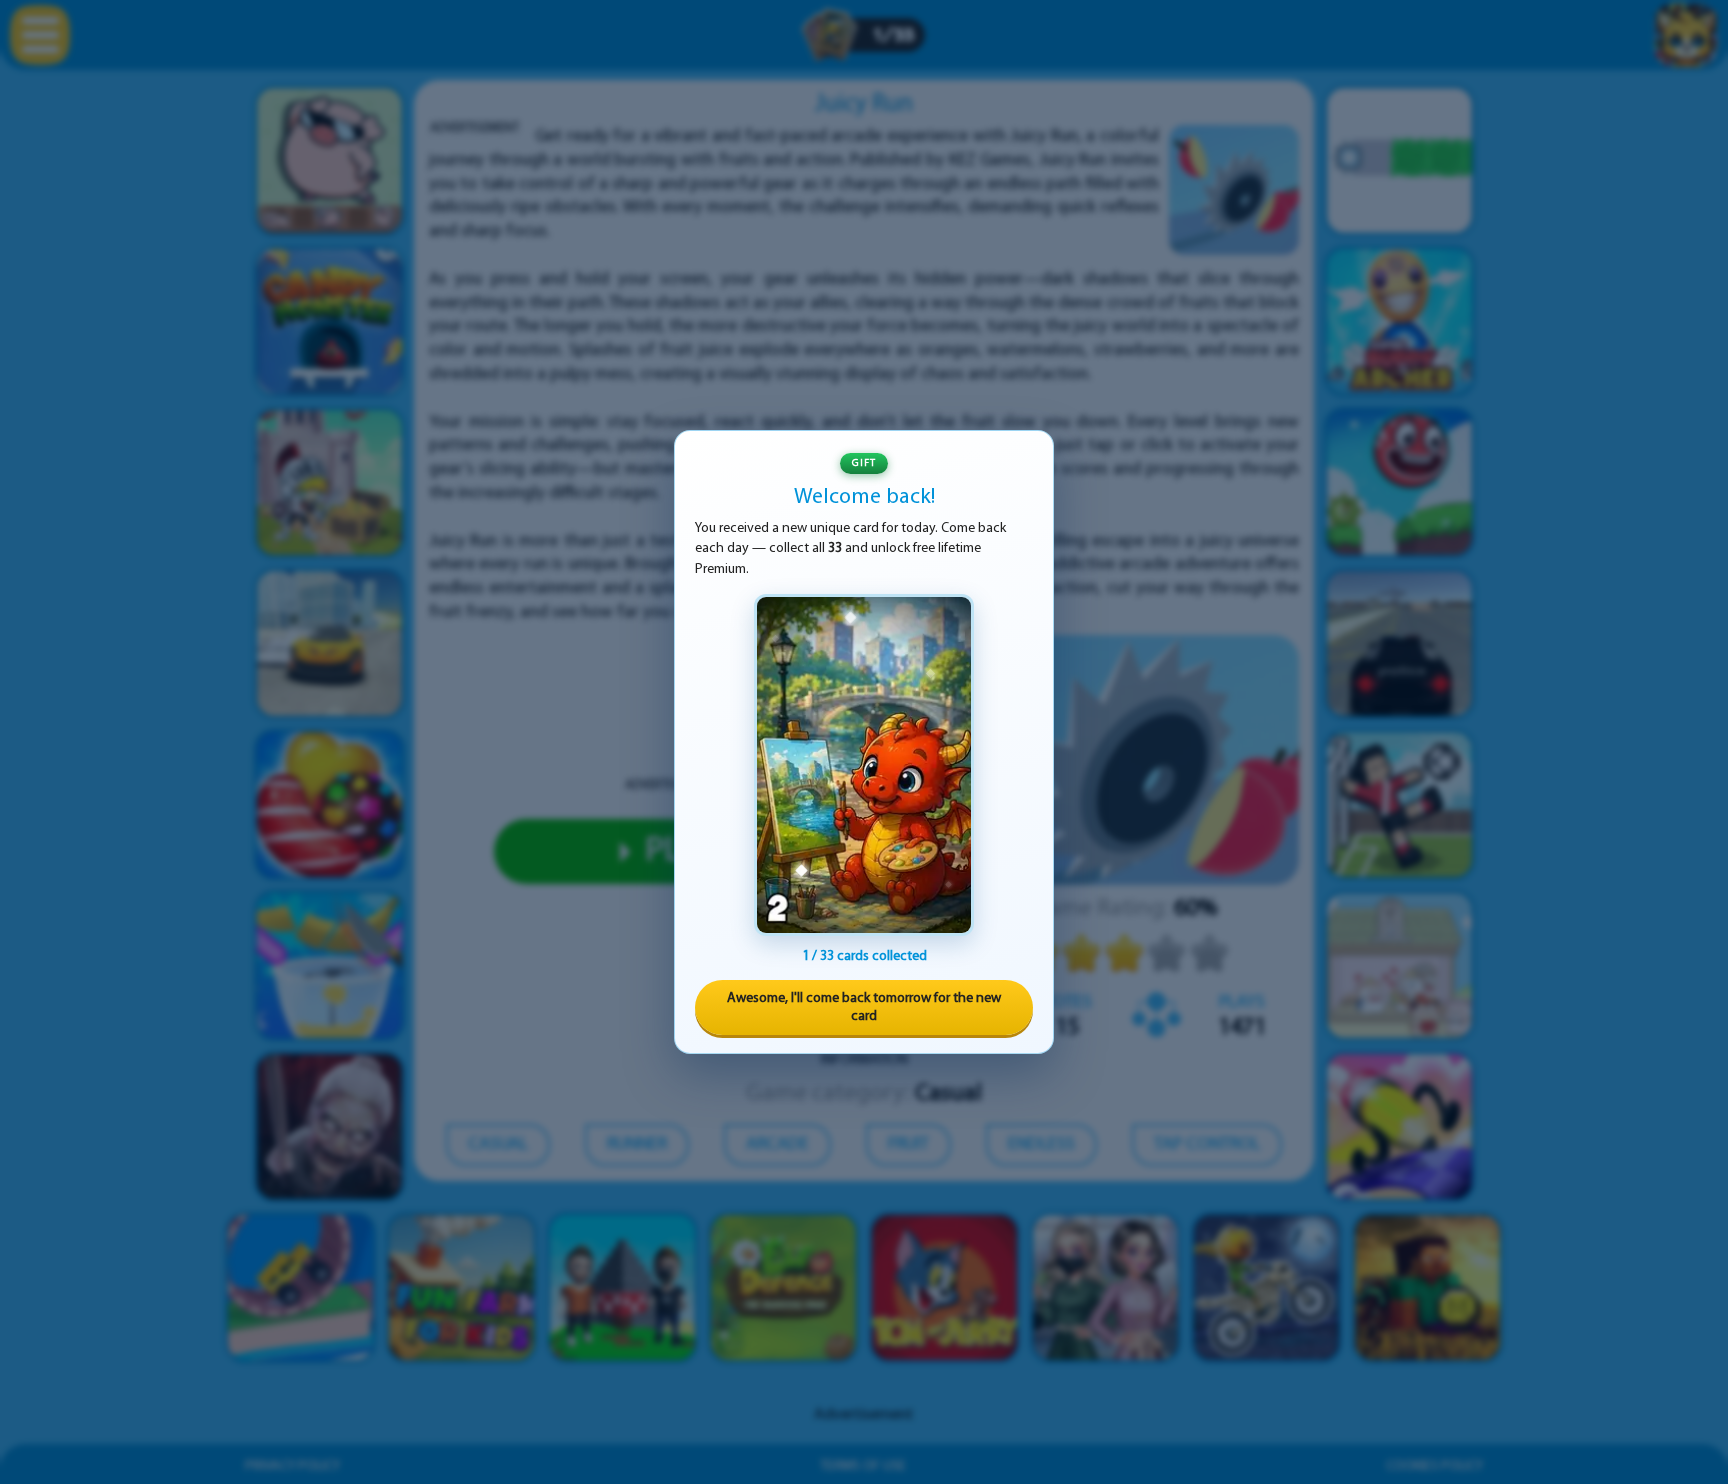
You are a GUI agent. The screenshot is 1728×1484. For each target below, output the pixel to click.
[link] (864, 765)
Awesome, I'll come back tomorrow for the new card (864, 1007)
